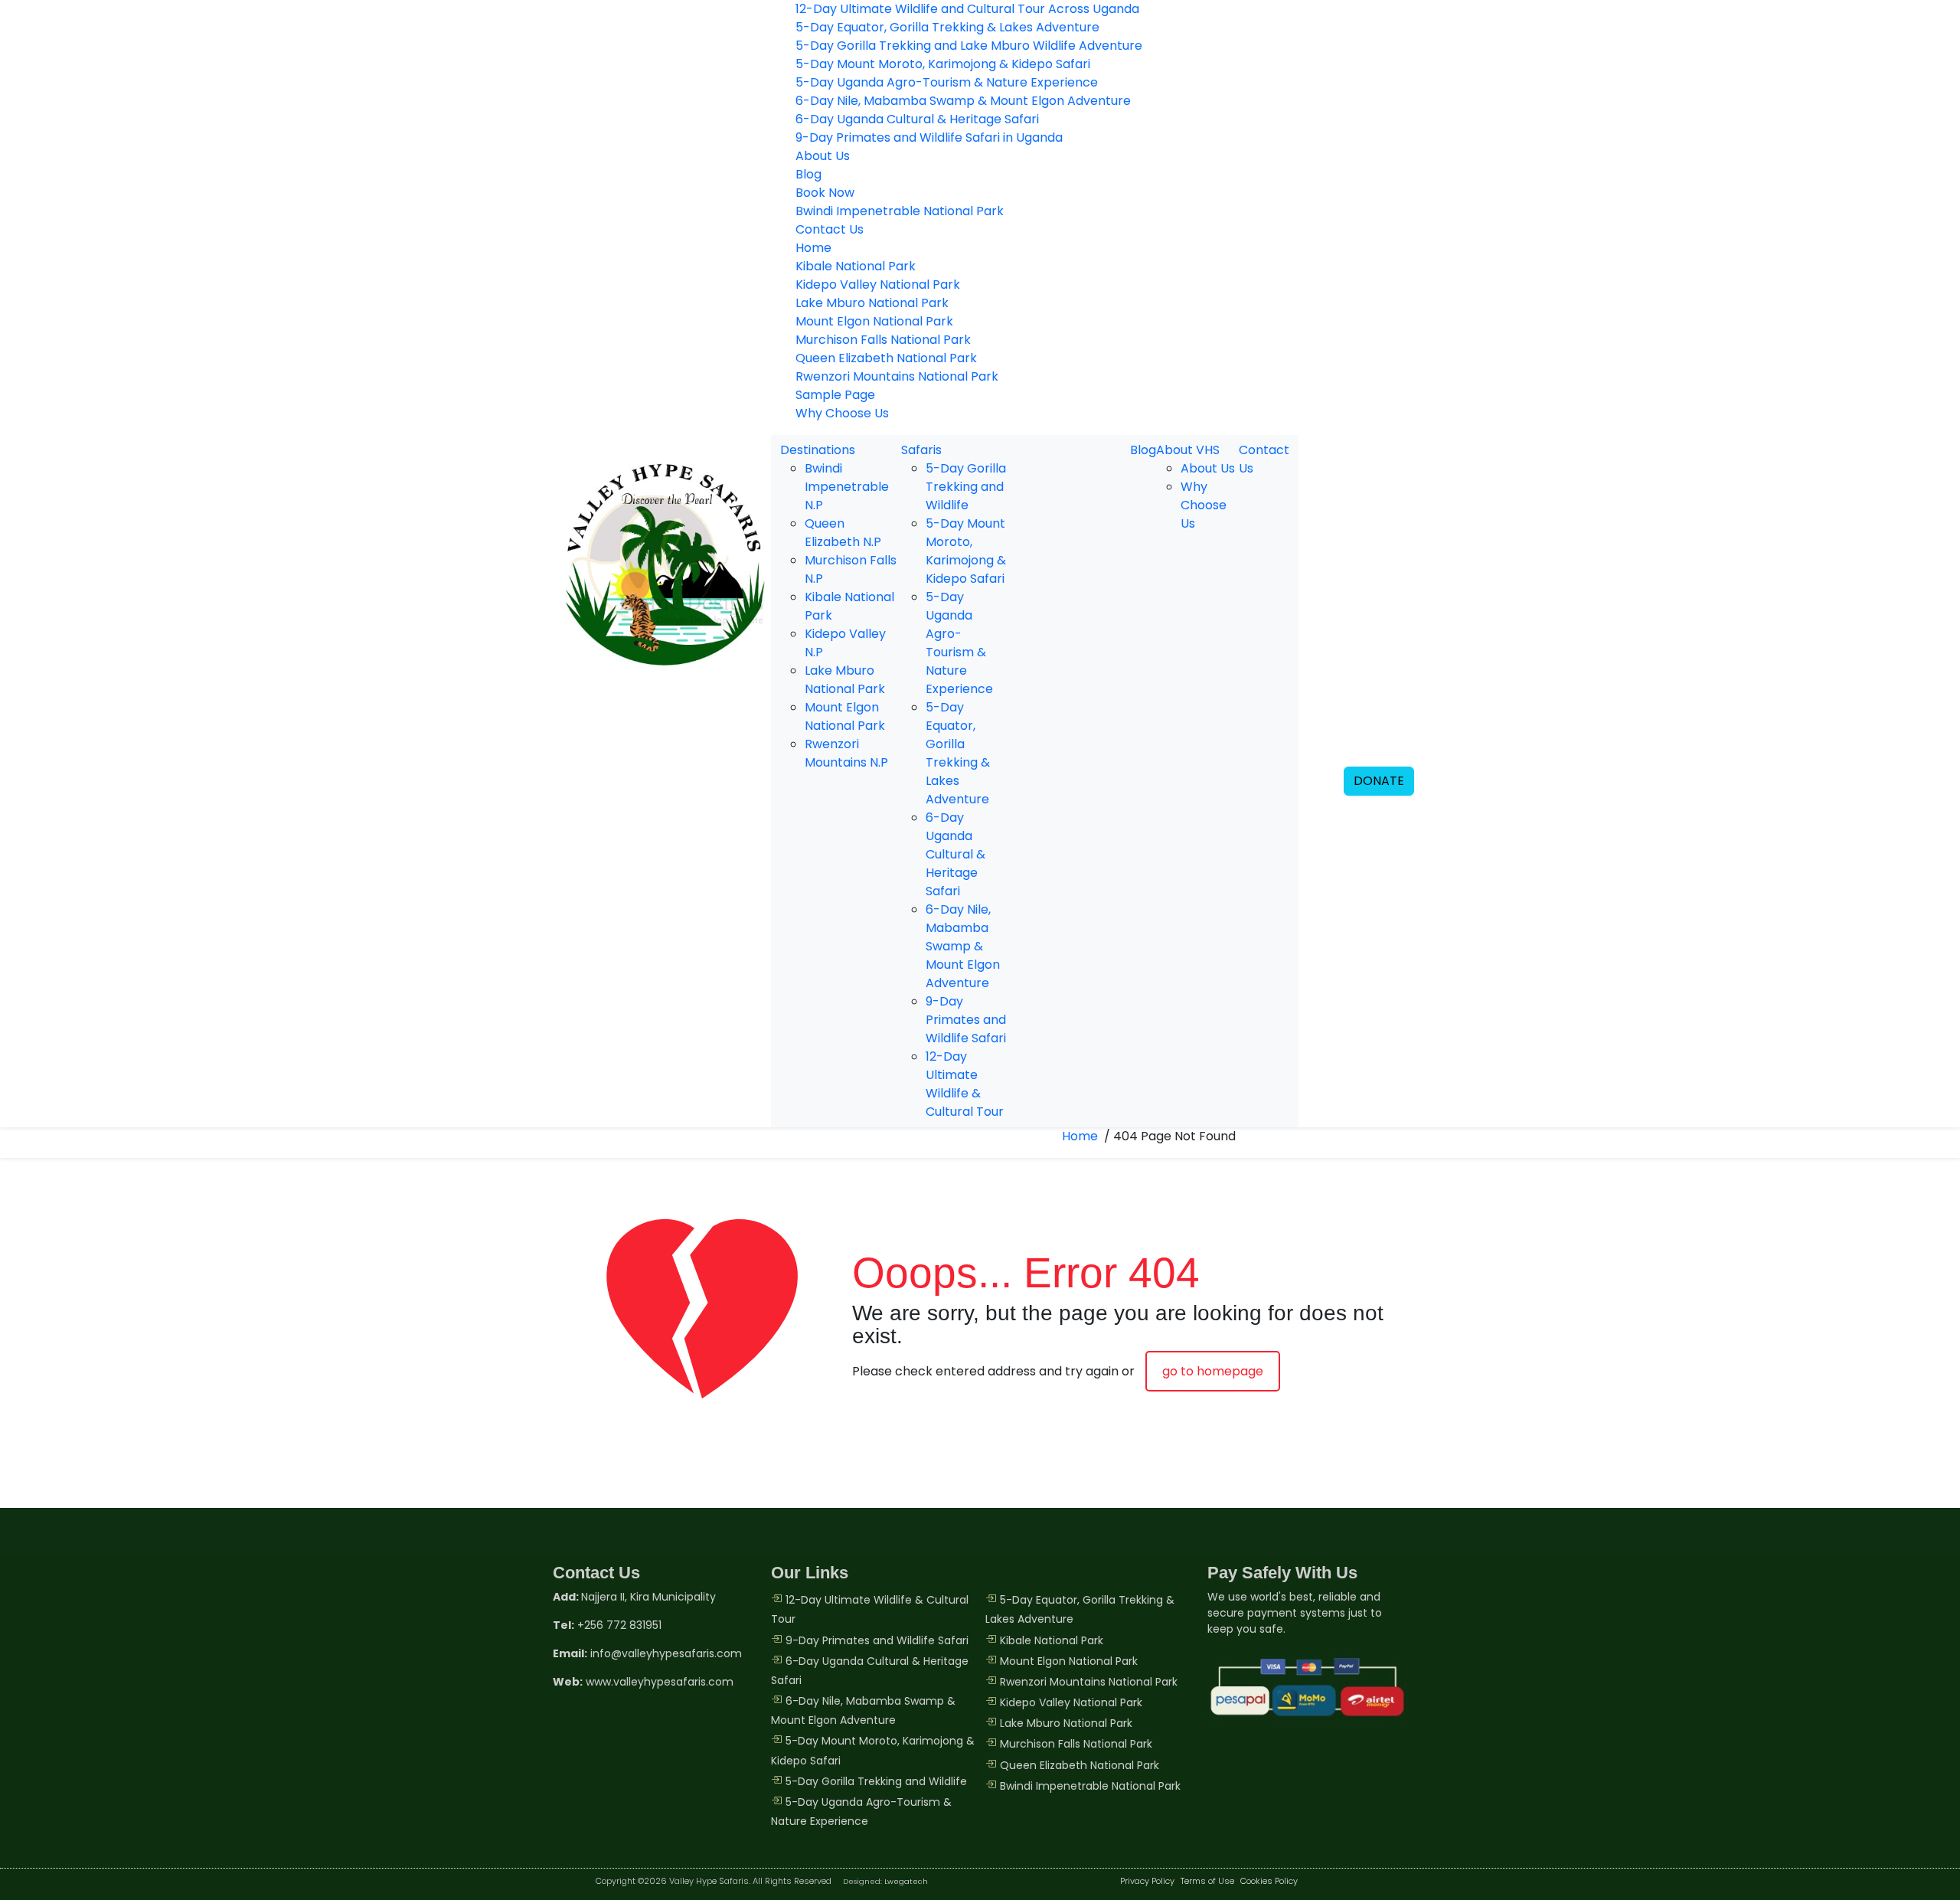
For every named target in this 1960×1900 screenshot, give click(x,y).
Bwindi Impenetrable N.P (847, 487)
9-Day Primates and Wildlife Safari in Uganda (929, 137)
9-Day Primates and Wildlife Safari (966, 1020)
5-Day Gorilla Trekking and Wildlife (966, 487)
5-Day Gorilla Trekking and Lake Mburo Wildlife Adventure (969, 46)
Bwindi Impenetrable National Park (900, 211)
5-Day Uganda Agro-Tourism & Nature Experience (947, 82)
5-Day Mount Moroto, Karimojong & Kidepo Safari (943, 64)
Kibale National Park (856, 266)
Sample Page (835, 395)
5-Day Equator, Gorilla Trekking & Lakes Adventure (947, 27)
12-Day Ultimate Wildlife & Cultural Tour (965, 1084)
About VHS (1188, 450)
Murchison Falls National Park (883, 340)
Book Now (825, 193)
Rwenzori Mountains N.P (846, 753)
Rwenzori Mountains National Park (897, 376)
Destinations (818, 450)
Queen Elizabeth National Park (886, 358)
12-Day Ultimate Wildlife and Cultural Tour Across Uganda (967, 9)
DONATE (1379, 781)
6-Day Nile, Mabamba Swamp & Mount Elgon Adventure (963, 101)
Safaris (921, 450)
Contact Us (830, 229)
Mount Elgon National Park (874, 321)
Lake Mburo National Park (872, 303)
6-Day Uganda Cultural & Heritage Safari (917, 119)
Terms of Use (1207, 1881)
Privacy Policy (1147, 1881)
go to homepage (1213, 1371)
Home (813, 248)
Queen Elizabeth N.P (843, 533)
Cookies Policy (1269, 1881)
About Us (823, 156)
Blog (808, 174)
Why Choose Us (842, 413)
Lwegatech (906, 1881)
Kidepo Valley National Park (878, 285)
